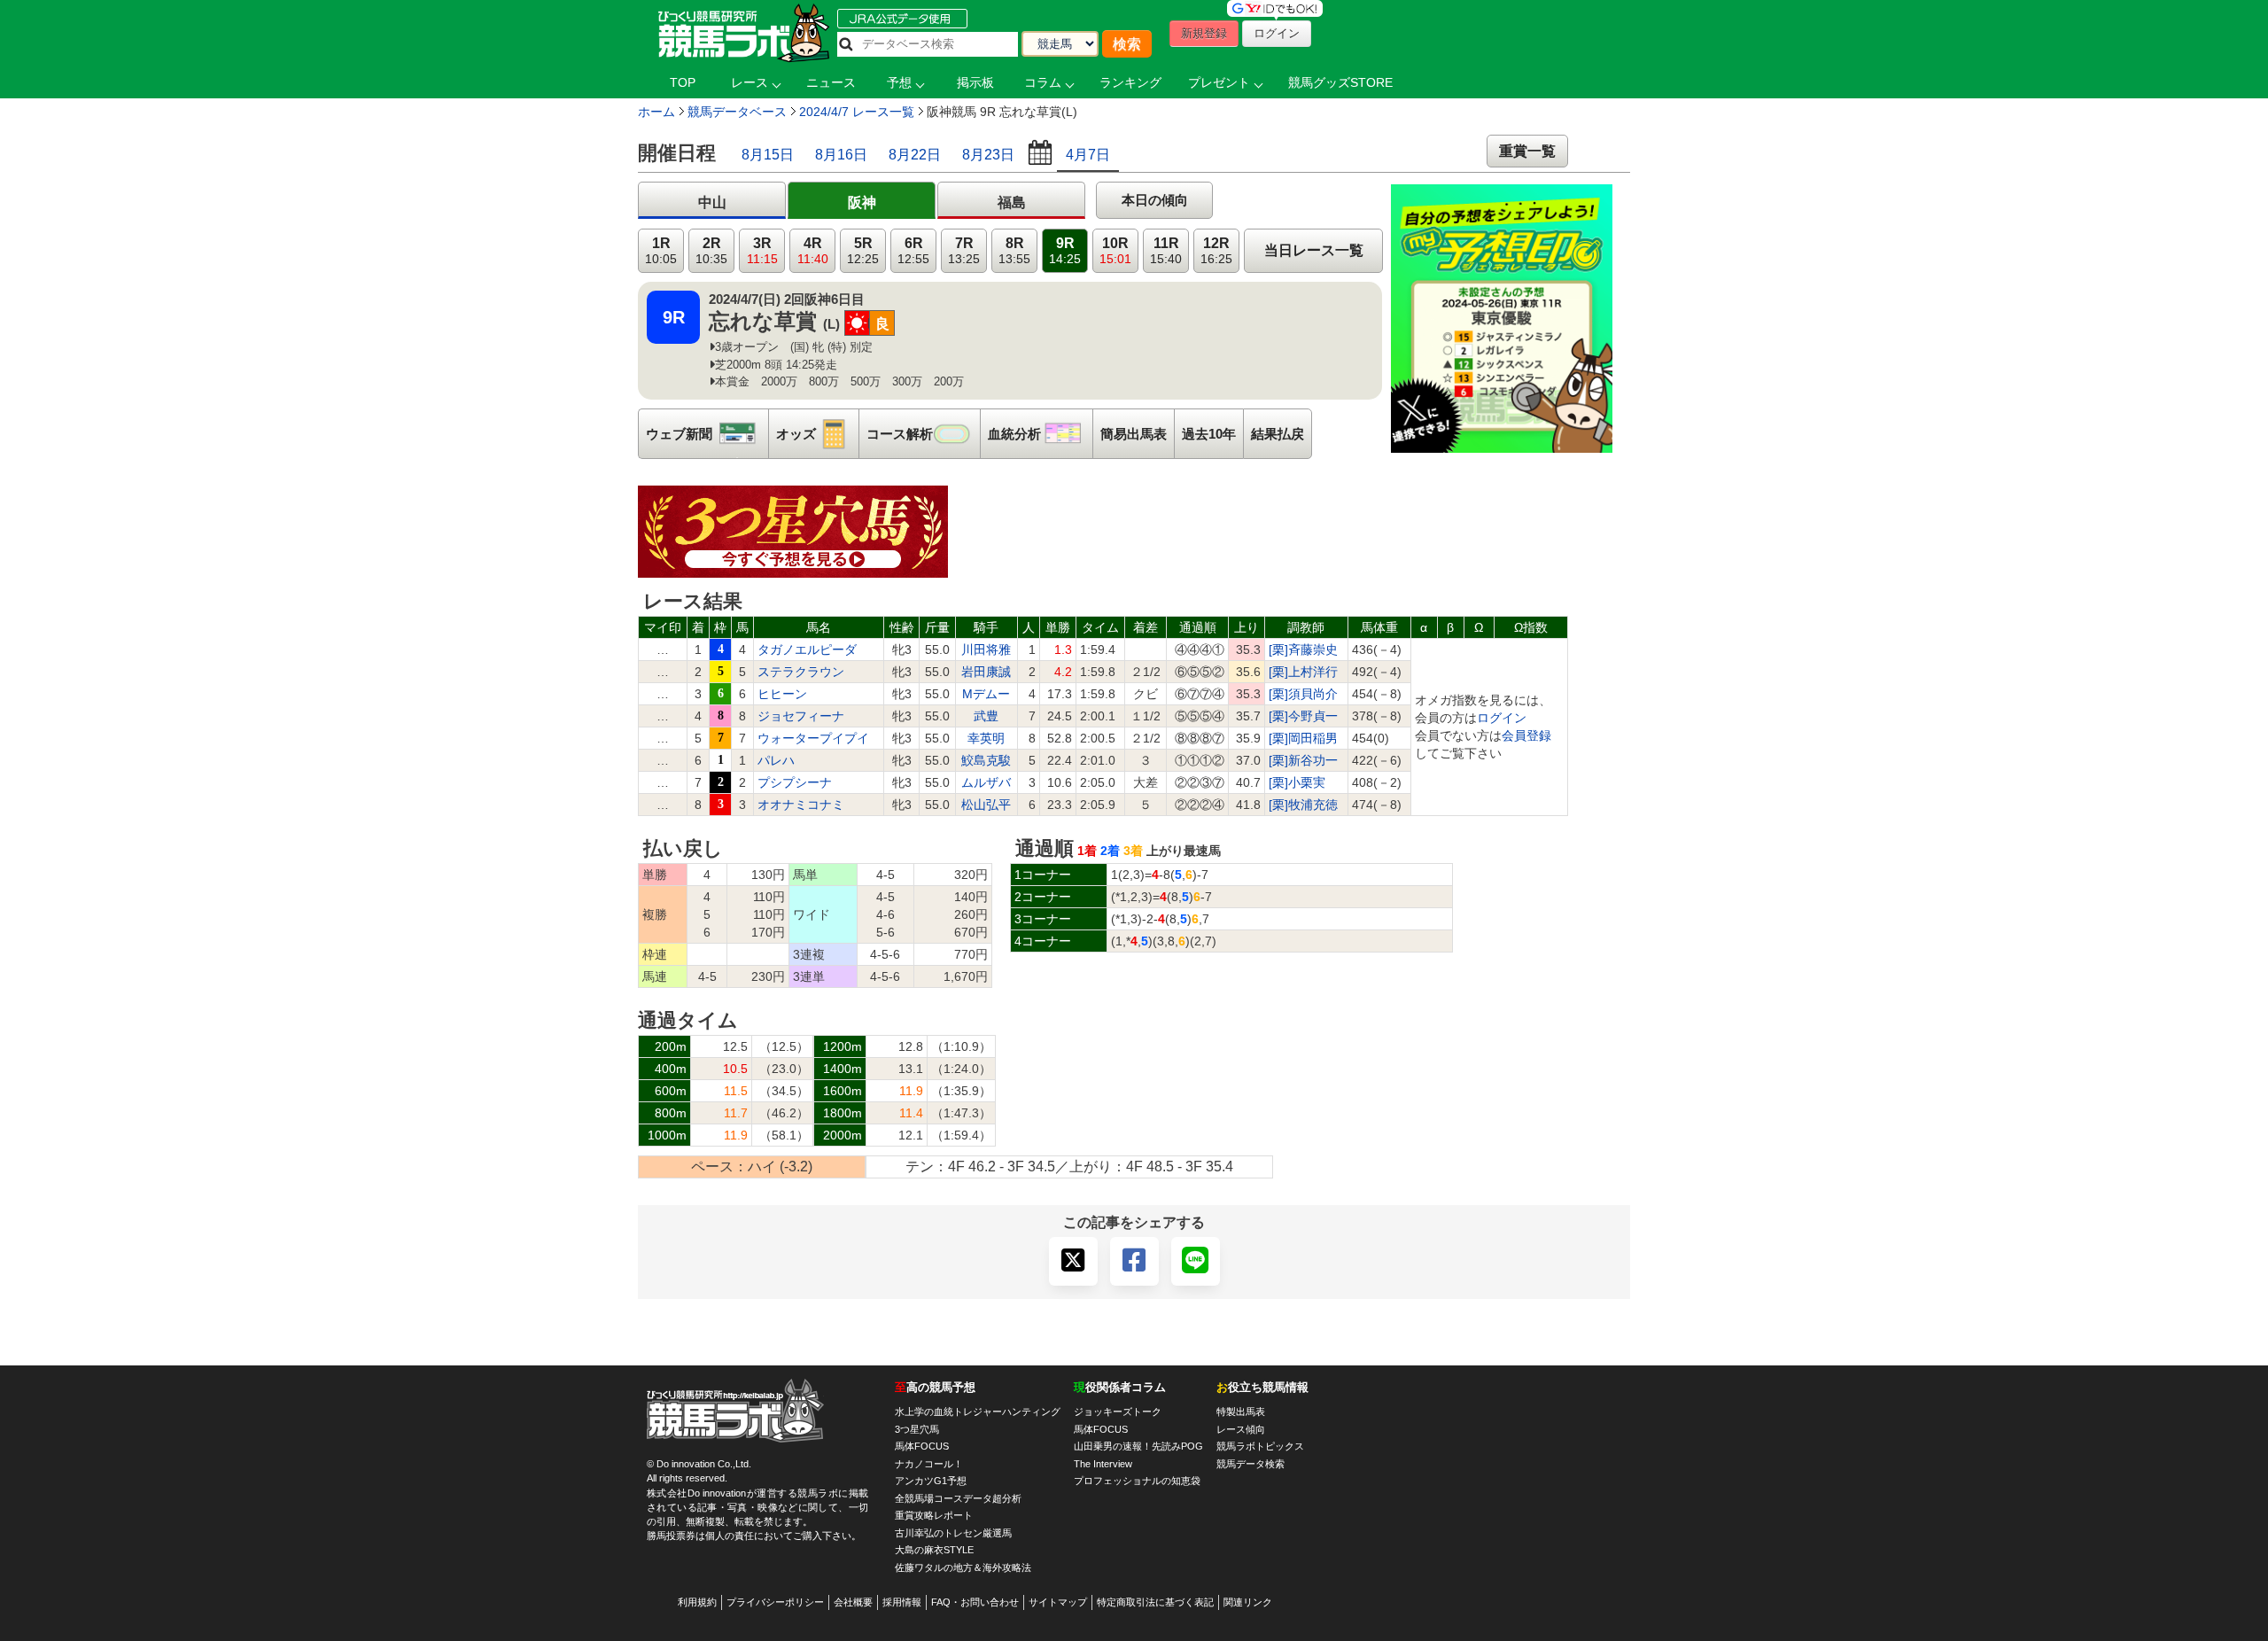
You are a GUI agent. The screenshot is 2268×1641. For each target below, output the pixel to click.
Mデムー (986, 694)
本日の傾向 (1155, 200)
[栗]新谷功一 (1303, 760)
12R (1216, 251)
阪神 (862, 202)
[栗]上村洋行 (1303, 672)
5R (863, 251)
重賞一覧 (1527, 151)
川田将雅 (986, 649)
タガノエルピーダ (807, 649)
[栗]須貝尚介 (1303, 694)
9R (1065, 251)
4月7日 (1088, 155)
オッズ (817, 434)
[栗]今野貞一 (1303, 716)
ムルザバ (986, 782)
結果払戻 (1278, 434)
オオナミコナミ (801, 805)
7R (964, 251)
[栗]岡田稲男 (1303, 738)
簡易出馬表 (1134, 434)
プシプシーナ (795, 782)
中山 (712, 202)
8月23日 (988, 155)
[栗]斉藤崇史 (1303, 649)
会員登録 (1526, 735)
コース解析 (923, 434)
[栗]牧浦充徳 (1303, 805)
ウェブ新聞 (707, 434)
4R (813, 251)
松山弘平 (986, 805)
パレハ (776, 760)
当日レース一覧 (1314, 250)
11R (1166, 251)
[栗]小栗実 (1297, 782)
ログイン (1502, 718)
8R (1014, 251)
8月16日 (841, 155)
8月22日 (915, 155)
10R (1115, 251)
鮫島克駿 (986, 760)
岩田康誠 (986, 672)
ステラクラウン (801, 672)
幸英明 (986, 738)
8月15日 (768, 155)
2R (711, 251)
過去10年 (1209, 434)
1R (661, 251)
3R (762, 251)
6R (913, 251)
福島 (1012, 202)
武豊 (986, 716)
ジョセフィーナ (801, 716)
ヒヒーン (782, 694)
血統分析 (1040, 434)
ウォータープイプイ (813, 738)
